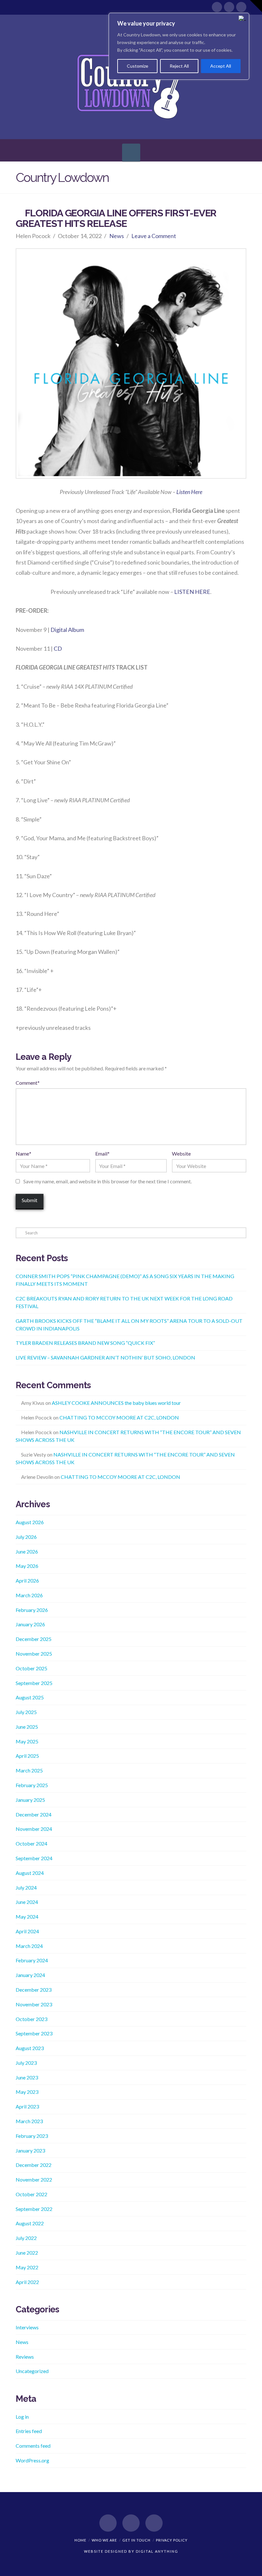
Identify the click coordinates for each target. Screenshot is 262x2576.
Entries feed (29, 2431)
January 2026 (30, 1624)
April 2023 (27, 2106)
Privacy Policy (172, 2540)
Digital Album (67, 630)
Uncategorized (32, 2371)
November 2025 (34, 1654)
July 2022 (26, 2238)
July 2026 (26, 1537)
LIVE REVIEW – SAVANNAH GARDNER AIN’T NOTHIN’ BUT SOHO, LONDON (105, 1357)
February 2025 (32, 1785)
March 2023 (29, 2121)
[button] (131, 153)
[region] (179, 46)
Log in (22, 2417)
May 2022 (27, 2267)
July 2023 (26, 2063)
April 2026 (27, 1580)
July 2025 (26, 1712)
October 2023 (31, 2019)
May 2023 (27, 2092)
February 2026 (32, 1610)
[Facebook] (217, 7)
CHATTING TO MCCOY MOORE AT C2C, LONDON (119, 1417)
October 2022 (31, 2194)
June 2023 (27, 2077)
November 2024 (34, 1829)
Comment (28, 1083)
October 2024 (31, 1843)
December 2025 (34, 1639)
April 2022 (27, 2282)
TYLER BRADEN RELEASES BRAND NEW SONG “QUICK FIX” (85, 1343)
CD (58, 648)
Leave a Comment (154, 236)
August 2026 (30, 1522)
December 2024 (34, 1814)
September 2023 (34, 2033)
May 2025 (27, 1741)
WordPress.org (32, 2460)
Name (23, 1153)
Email (102, 1153)
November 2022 (34, 2179)
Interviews (27, 2327)
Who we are (104, 2540)
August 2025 (30, 1697)
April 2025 (27, 1756)
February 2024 (32, 1960)
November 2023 (34, 2004)
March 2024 (29, 1946)
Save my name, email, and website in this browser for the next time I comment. (108, 1181)
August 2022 (30, 2223)
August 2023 (30, 2048)
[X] (229, 7)
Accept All (221, 66)
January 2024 (30, 1975)
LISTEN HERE (192, 592)
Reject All (179, 66)
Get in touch (136, 2540)
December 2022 (34, 2165)
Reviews (25, 2357)
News (117, 236)
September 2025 (34, 1683)
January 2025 (30, 1800)
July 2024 (26, 1887)
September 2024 (34, 1858)
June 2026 (27, 1551)
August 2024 (30, 1873)
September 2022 (34, 2209)
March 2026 (29, 1595)
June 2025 (27, 1727)
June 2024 (27, 1902)
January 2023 (30, 2150)
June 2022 (27, 2253)
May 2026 (27, 1566)
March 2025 (29, 1770)
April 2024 (27, 1931)
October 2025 (31, 1668)
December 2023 (34, 1990)
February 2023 (32, 2136)
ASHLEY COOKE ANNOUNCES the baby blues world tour (116, 1403)
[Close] (243, 18)
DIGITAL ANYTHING (156, 2551)
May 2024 (27, 1917)
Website (181, 1153)
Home (80, 2540)
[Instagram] (241, 7)
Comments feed (33, 2446)
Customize (138, 66)
